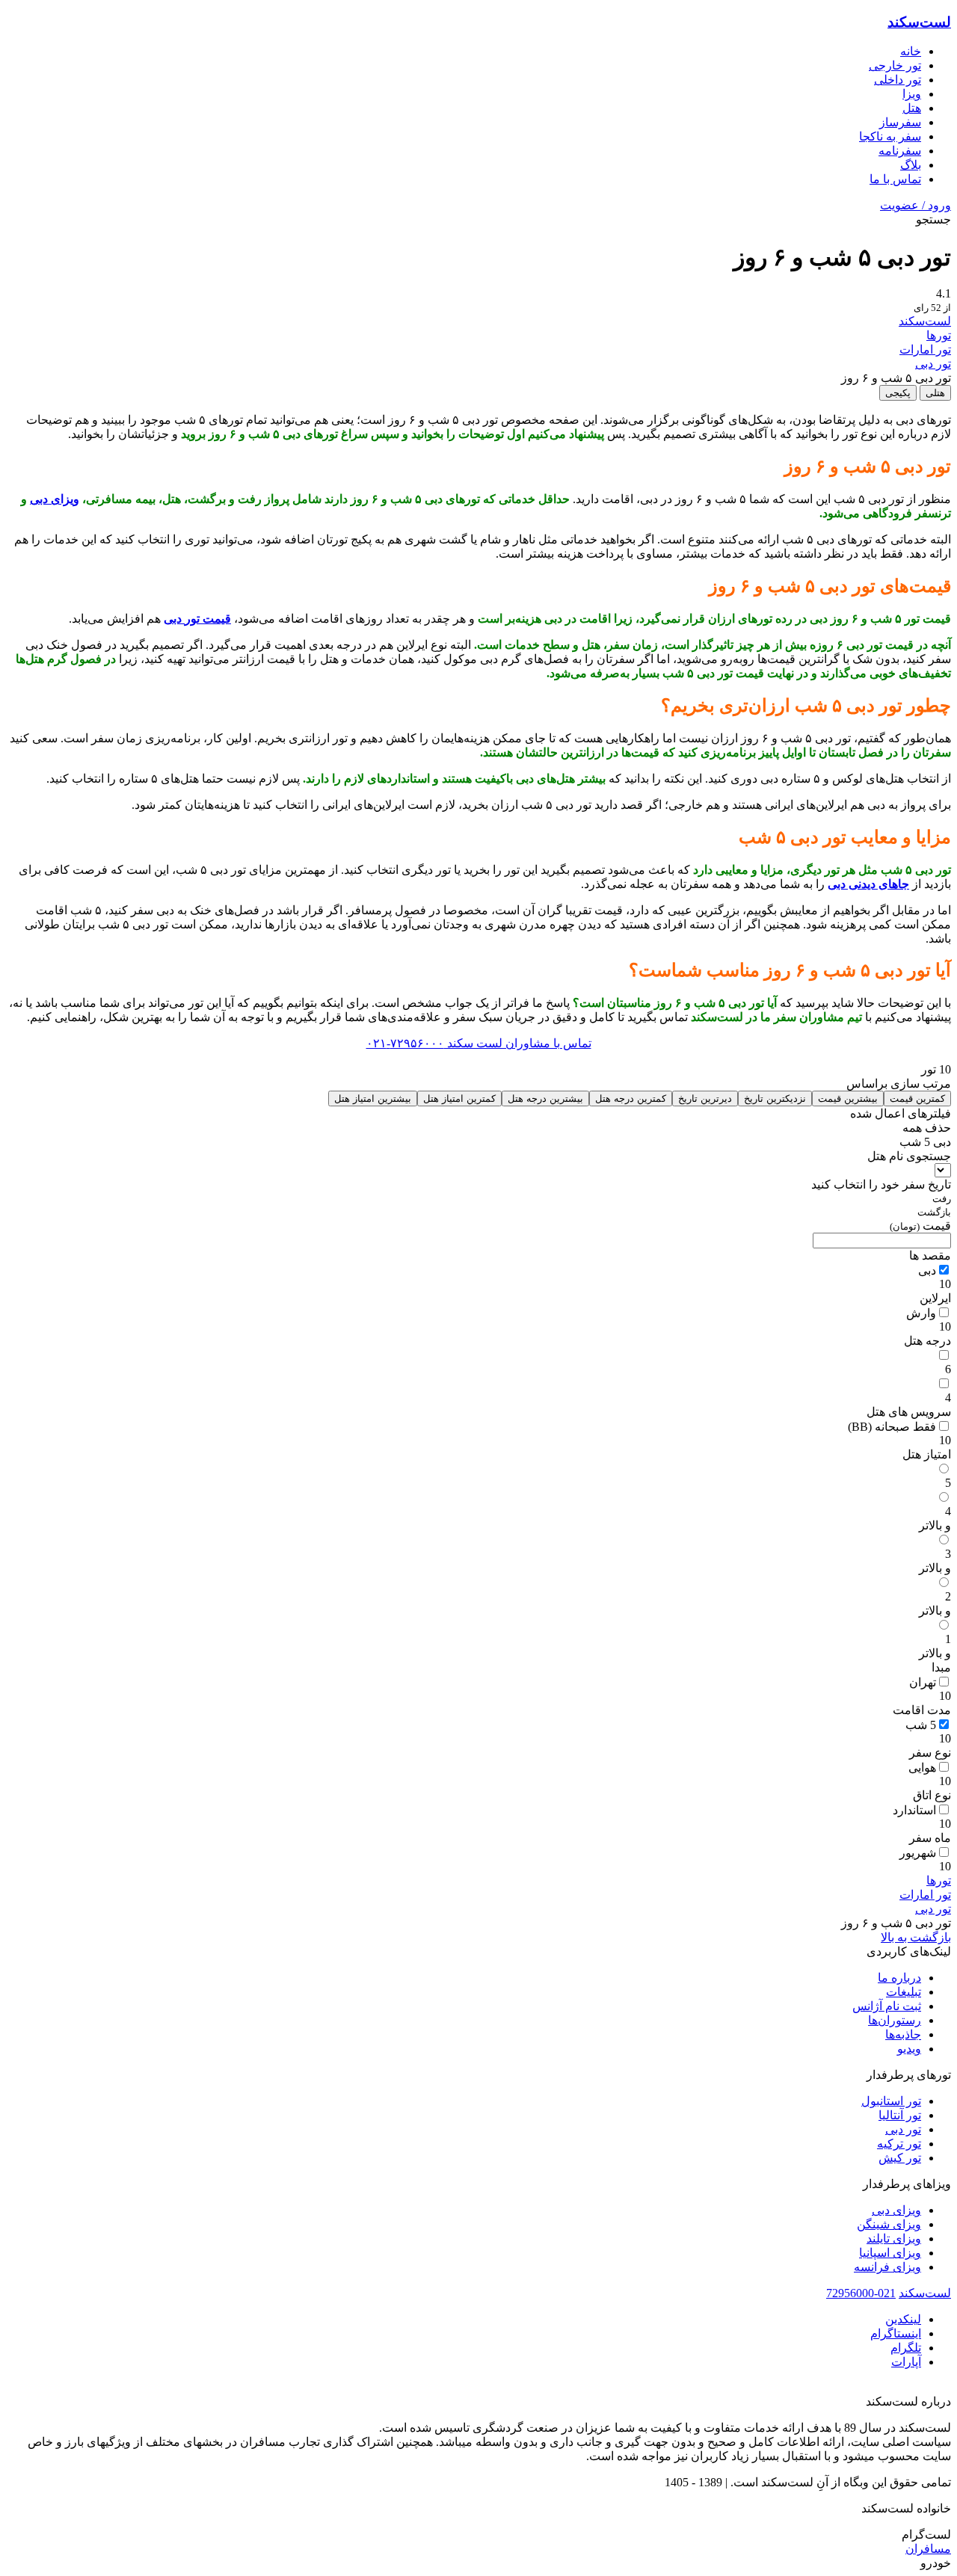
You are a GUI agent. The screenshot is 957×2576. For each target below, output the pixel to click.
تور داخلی (898, 80)
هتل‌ (912, 108)
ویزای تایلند (894, 2238)
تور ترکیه (899, 2144)
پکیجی (898, 393)
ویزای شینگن (889, 2224)
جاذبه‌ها (903, 2034)
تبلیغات (904, 1992)
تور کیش (900, 2158)
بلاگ (911, 165)
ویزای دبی (55, 499)
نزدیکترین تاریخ (775, 1099)
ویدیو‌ (909, 2049)
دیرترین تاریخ (705, 1099)
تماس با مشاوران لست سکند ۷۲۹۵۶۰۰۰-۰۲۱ (479, 1043)
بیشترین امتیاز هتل (373, 1099)
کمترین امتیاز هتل (459, 1099)
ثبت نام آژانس (887, 2006)
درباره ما (899, 1978)
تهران (923, 1682)
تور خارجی (895, 65)
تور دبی (933, 364)
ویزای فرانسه (887, 2267)
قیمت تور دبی (197, 619)
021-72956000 (861, 2293)
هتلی (935, 393)
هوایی (922, 1768)
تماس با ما (895, 179)
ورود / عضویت (916, 205)
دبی (927, 1270)
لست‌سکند (919, 22)
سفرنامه (900, 151)
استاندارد (914, 1810)
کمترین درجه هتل (631, 1099)
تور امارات (925, 349)
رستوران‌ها (895, 2020)
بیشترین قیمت (848, 1099)
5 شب (921, 1725)
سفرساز (900, 122)
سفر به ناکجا (890, 136)
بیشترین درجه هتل (545, 1099)
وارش (921, 1313)
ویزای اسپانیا (890, 2253)
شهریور (918, 1853)
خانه (911, 51)
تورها (939, 335)
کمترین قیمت (917, 1099)
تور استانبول (891, 2101)
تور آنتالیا (900, 2115)
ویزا (912, 94)
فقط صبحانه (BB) (892, 1427)
